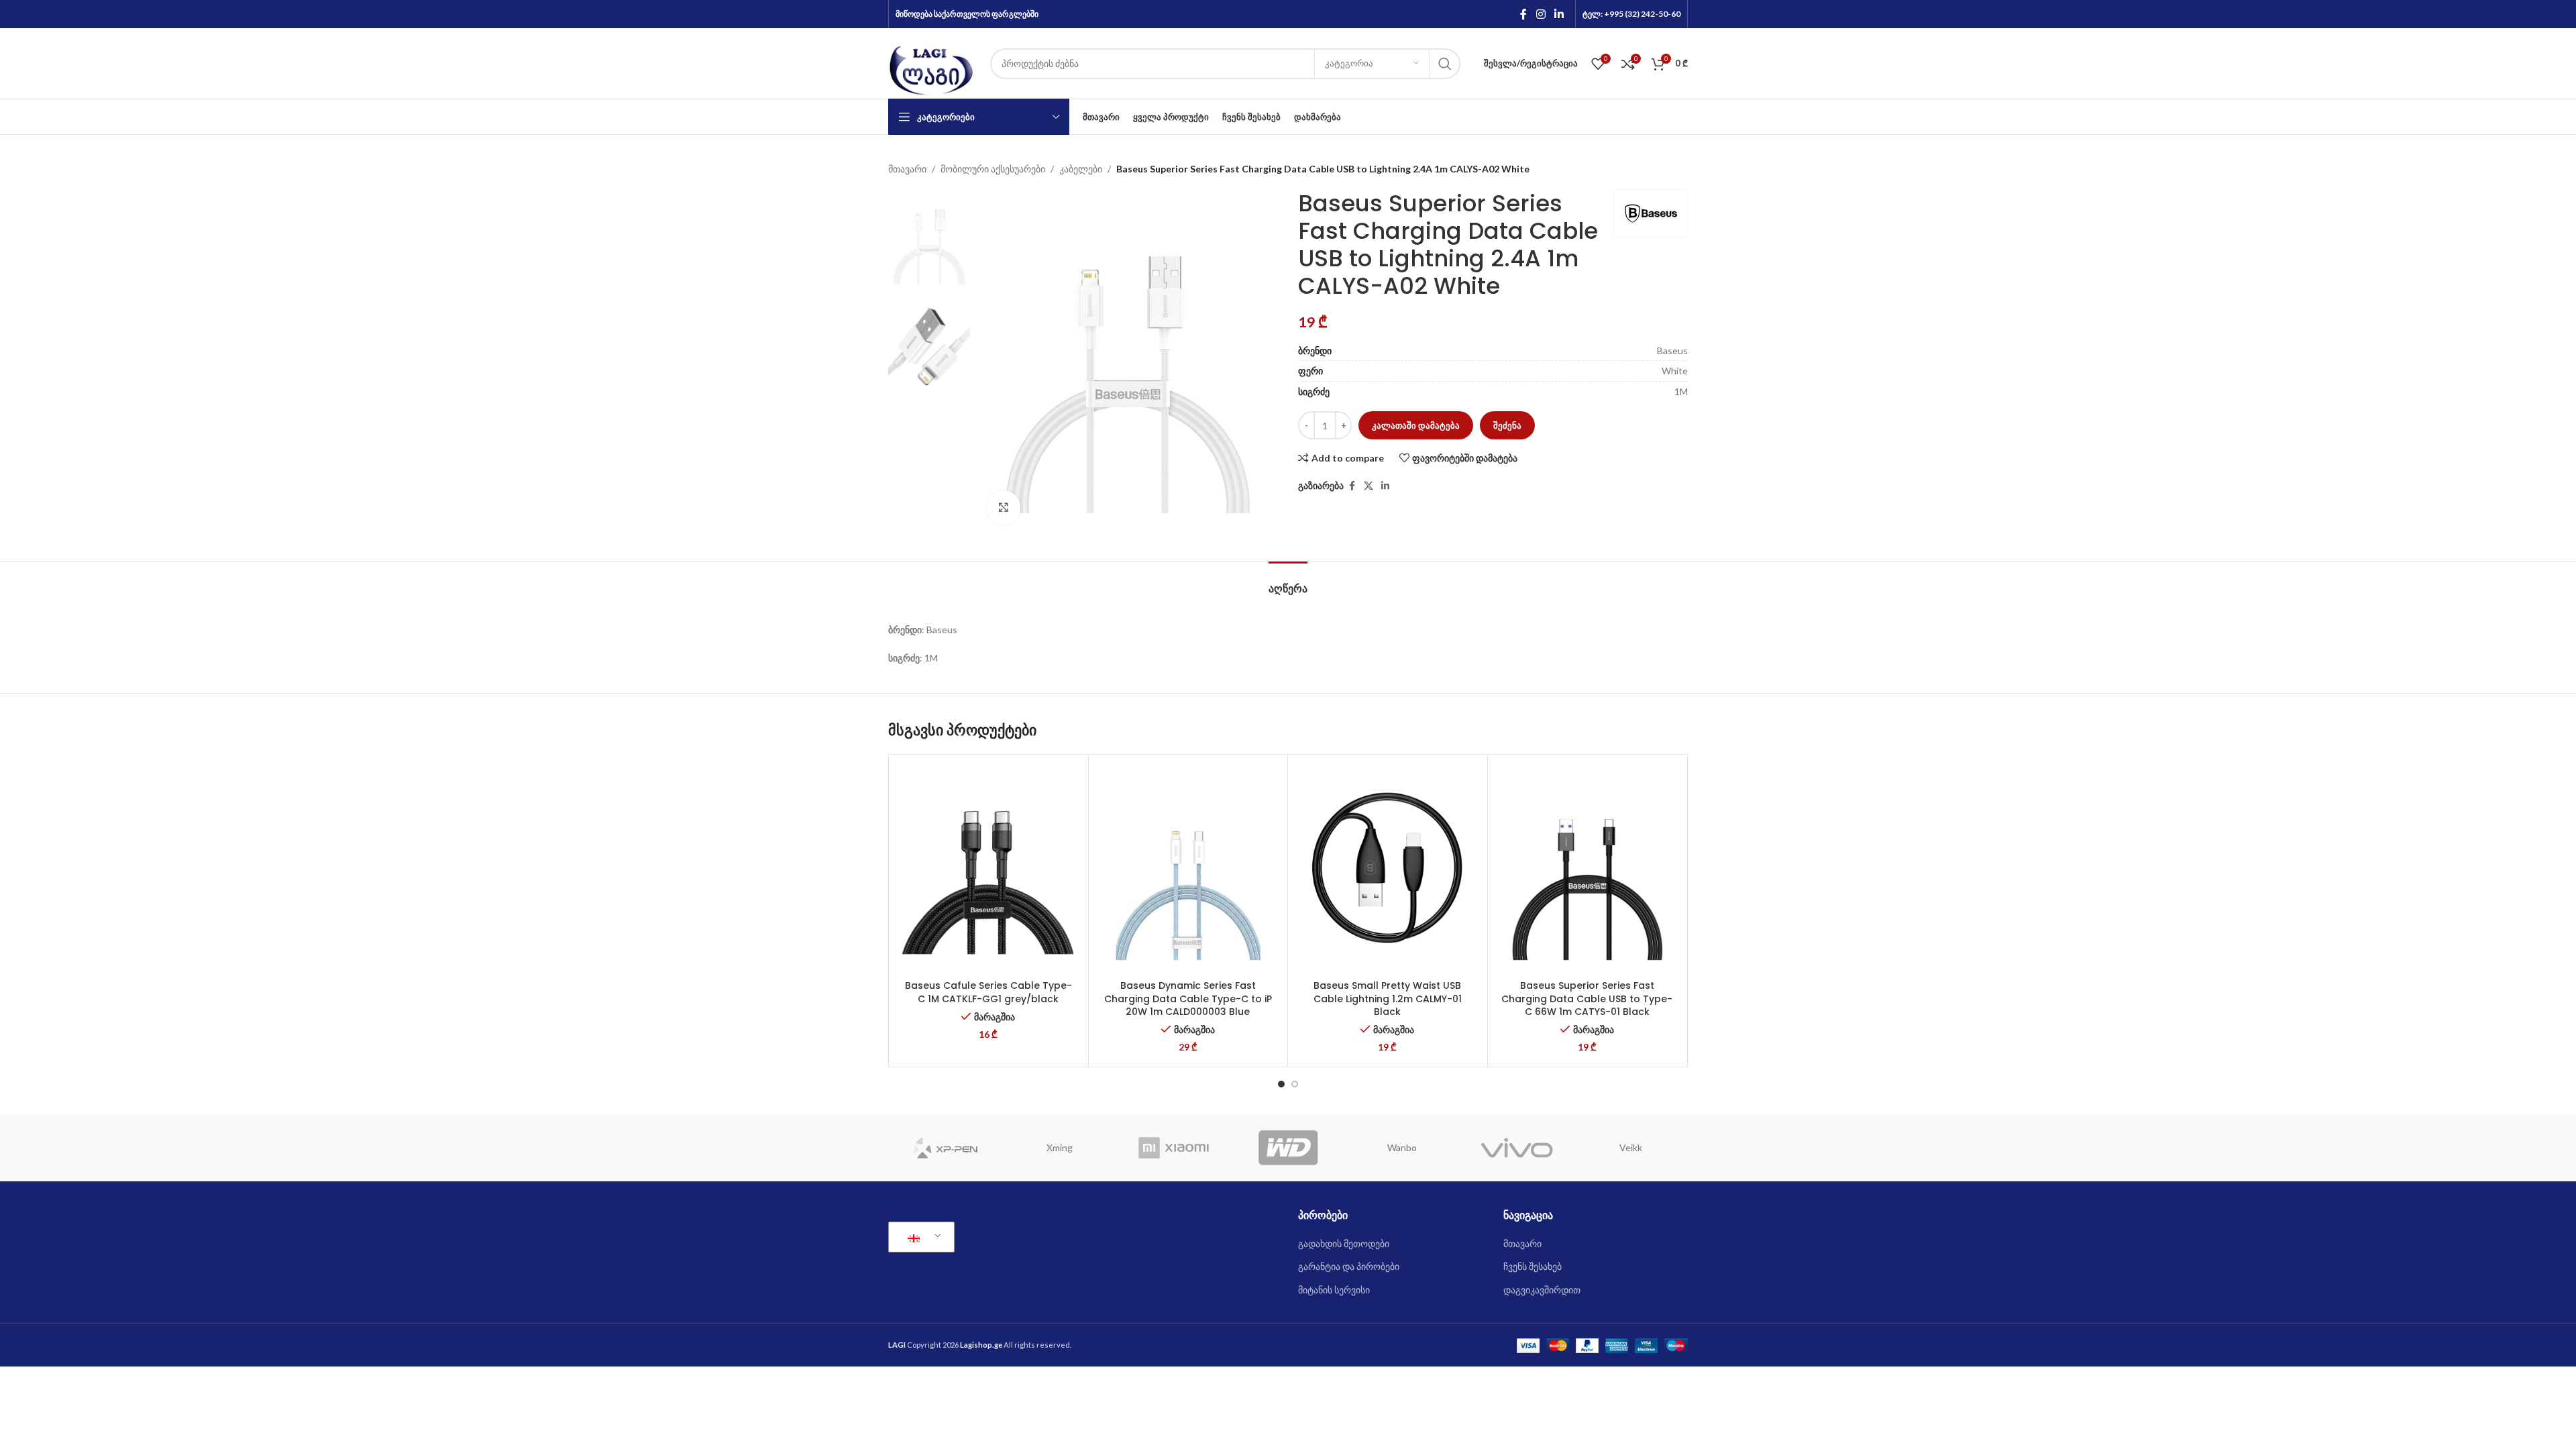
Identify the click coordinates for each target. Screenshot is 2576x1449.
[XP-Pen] (945, 1148)
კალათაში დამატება (1416, 425)
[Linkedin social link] (1559, 14)
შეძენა (1507, 425)
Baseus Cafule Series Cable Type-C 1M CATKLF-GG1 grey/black (988, 992)
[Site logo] (932, 62)
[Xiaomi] (1174, 1148)
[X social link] (1368, 486)
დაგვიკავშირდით (1542, 1290)
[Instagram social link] (1541, 14)
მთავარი (907, 169)
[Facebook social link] (1523, 14)
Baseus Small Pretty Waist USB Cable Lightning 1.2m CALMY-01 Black (1388, 999)
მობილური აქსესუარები (993, 169)
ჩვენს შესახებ (1533, 1266)
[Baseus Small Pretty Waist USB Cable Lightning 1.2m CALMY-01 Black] (1388, 867)
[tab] (1288, 582)
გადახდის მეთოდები (1344, 1243)
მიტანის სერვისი (1334, 1290)
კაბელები (1081, 169)
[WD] (1288, 1148)
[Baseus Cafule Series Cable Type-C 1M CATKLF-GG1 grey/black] (988, 867)
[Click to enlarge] (1004, 507)
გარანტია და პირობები (1349, 1266)
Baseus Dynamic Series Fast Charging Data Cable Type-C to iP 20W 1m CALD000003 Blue (1188, 999)
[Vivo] (1516, 1148)
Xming (1060, 1147)
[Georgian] (919, 1237)
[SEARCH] (1445, 64)
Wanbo (1402, 1147)
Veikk (1631, 1147)
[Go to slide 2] (1295, 1084)
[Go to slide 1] (1281, 1084)
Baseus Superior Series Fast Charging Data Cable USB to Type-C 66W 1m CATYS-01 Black (1587, 999)
